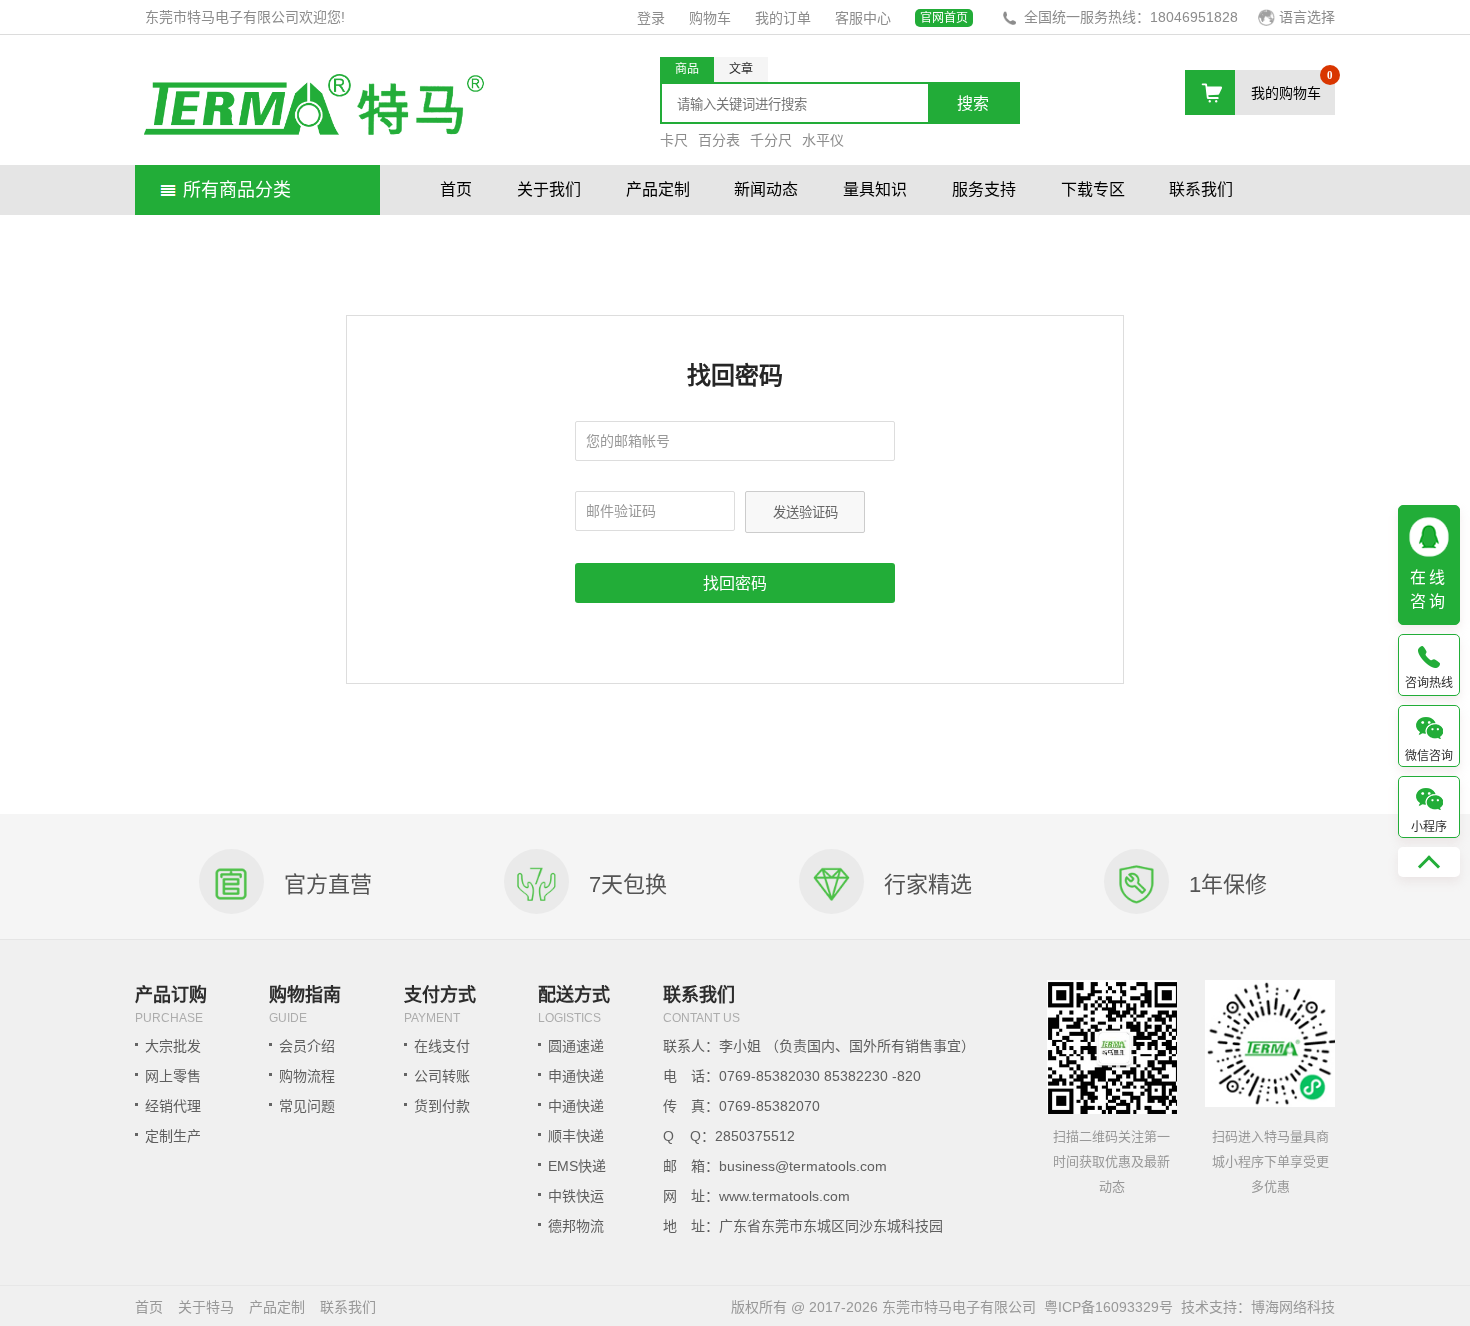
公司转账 (442, 1076)
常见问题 (307, 1106)
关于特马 (206, 1307)
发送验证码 (805, 512)
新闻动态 (766, 189)
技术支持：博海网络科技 (1258, 1307)
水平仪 (823, 140)
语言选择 (1307, 17)
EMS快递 (577, 1166)
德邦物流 (576, 1226)
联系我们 (1201, 189)
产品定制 (658, 189)
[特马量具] (312, 108)
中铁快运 (576, 1196)
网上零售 (173, 1076)
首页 (456, 189)
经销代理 (173, 1106)
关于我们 (549, 189)
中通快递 (576, 1106)
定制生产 (173, 1136)
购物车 (710, 18)
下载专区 (1093, 189)
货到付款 (442, 1106)
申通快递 (576, 1076)
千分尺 (771, 140)
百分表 (719, 140)
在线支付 (442, 1046)
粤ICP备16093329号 (1108, 1307)
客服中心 (863, 18)
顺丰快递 (576, 1136)
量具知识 (875, 189)
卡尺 (674, 140)
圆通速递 (576, 1046)
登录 (651, 18)
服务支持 (984, 189)
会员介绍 (307, 1046)
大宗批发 (173, 1046)
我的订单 (783, 18)
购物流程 (307, 1076)
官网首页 (944, 18)
